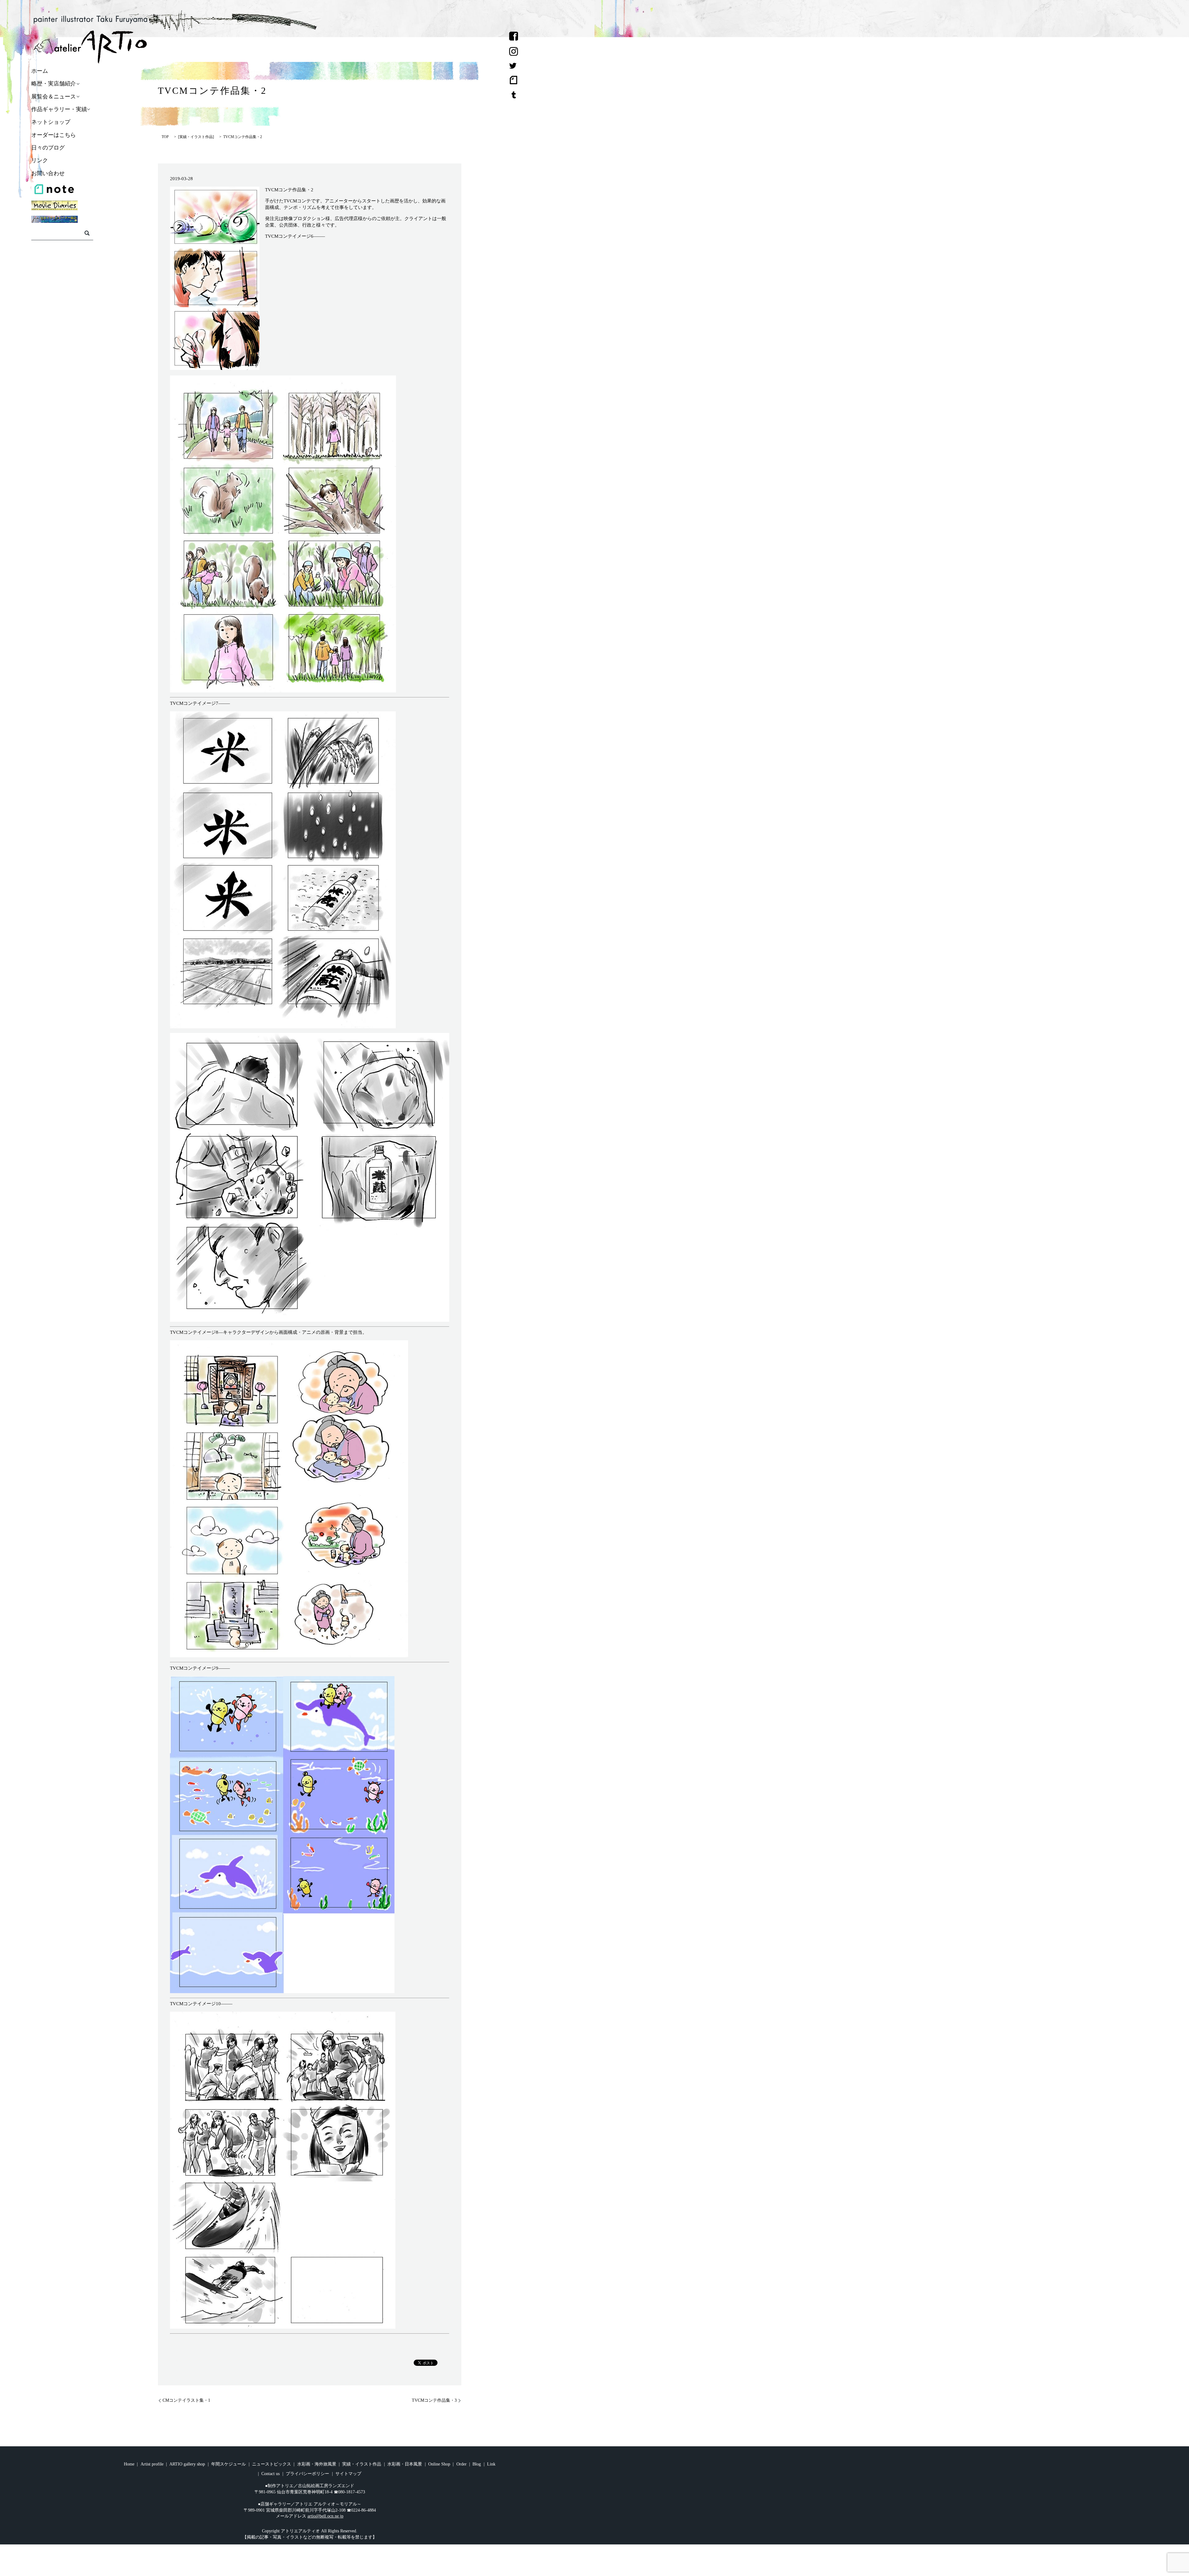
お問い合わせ (48, 173)
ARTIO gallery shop (187, 2464)
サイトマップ (348, 2474)
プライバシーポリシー (307, 2474)
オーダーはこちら (54, 135)
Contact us (270, 2474)
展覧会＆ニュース (54, 97)
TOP (165, 137)
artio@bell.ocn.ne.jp (325, 2516)
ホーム (40, 71)
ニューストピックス (272, 2464)
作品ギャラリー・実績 (59, 109)
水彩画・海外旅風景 (317, 2464)
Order (462, 2464)
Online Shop (439, 2464)
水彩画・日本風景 (405, 2464)
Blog (477, 2464)
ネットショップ (51, 122)
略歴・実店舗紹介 (54, 84)
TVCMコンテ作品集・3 (434, 2400)
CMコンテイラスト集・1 (186, 2400)
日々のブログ (48, 148)
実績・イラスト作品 (196, 137)
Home (129, 2464)
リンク (40, 161)
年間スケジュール (229, 2464)
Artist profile (152, 2464)
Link (491, 2464)
